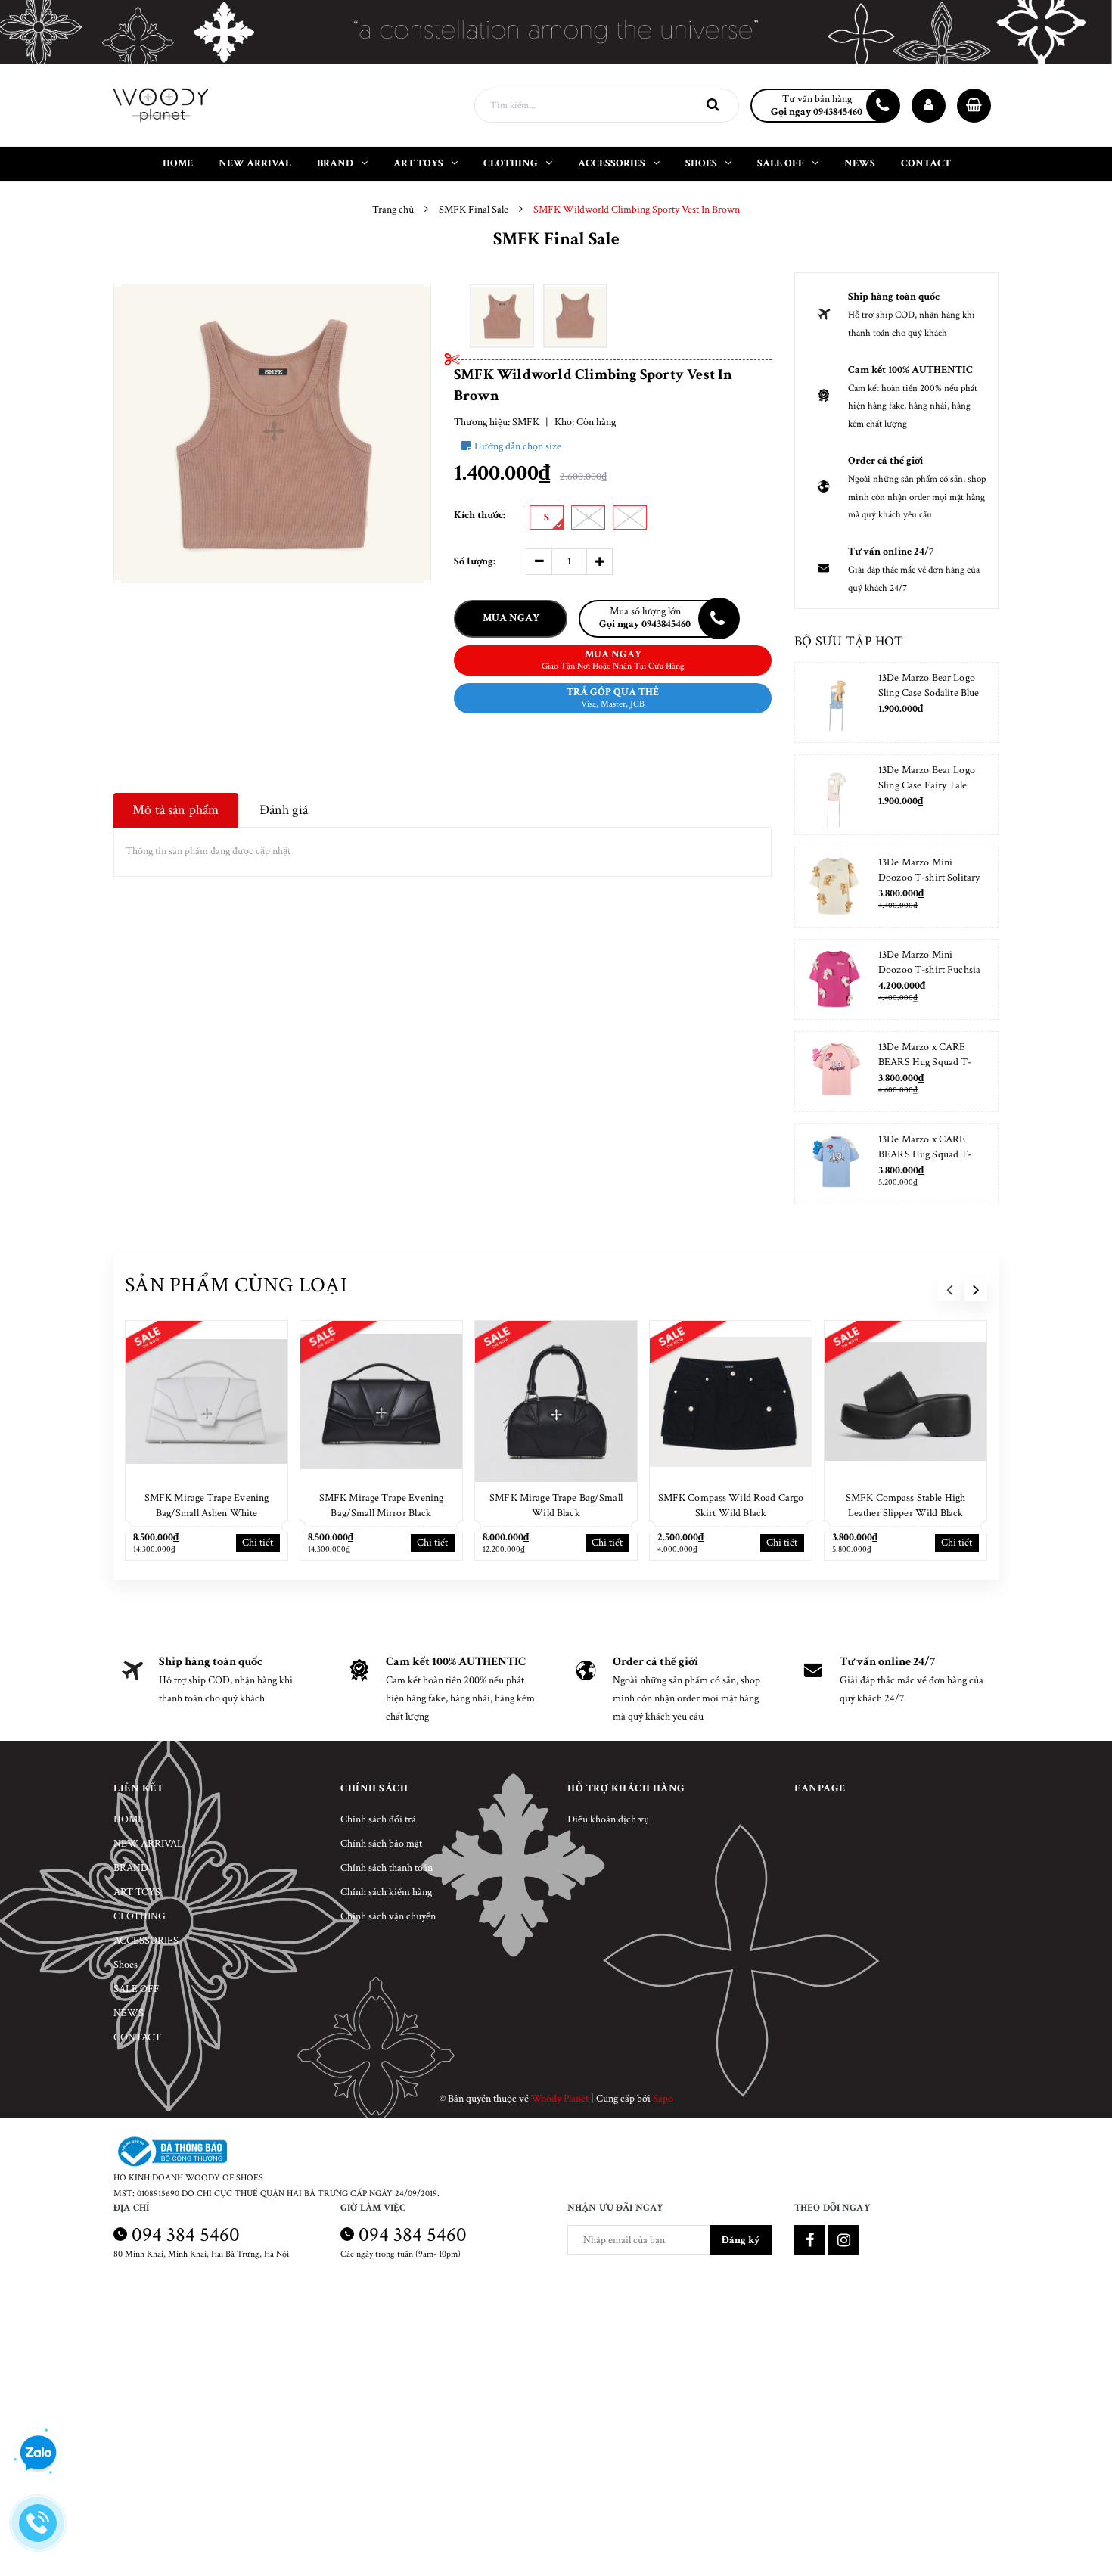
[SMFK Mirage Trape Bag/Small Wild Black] (556, 1402)
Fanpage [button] (820, 1788)
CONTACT (137, 2037)
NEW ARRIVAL (148, 1844)
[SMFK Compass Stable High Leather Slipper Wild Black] (905, 1402)
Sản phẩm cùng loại (236, 1285)
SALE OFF (137, 1989)
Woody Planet (560, 2099)
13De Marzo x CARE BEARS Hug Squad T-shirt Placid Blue (925, 1154)
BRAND (131, 1868)
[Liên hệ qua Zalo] (38, 2453)
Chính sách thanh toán (387, 1868)
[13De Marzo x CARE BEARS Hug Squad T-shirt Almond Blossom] (835, 1072)
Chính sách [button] (374, 1788)
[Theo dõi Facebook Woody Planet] (809, 2240)
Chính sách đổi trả (378, 1819)
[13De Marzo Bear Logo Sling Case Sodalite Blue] (835, 702)
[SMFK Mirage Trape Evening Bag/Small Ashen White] (207, 1402)
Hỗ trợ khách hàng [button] (626, 1788)
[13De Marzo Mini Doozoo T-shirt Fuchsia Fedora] (835, 979)
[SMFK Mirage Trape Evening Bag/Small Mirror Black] (381, 1402)
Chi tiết (258, 1543)
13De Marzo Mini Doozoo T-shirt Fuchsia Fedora (929, 970)
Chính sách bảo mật (381, 1844)
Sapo (663, 2099)
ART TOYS (137, 1892)
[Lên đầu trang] (1082, 2497)
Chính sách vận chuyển (388, 1916)
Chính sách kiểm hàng (386, 1892)
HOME (129, 1819)
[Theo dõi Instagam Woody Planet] (843, 2240)
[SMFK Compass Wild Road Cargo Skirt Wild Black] (731, 1402)
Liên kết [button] (138, 1788)
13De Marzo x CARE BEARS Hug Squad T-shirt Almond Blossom (925, 1062)
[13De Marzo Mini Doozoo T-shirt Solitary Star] (835, 887)
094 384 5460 (186, 2234)
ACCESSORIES (146, 1941)
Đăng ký (741, 2240)
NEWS (129, 2013)
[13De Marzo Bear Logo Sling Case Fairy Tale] (835, 795)
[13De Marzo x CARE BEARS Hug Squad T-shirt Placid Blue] (835, 1164)
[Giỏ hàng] (974, 106)
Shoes (126, 1965)
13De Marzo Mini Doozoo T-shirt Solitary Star (929, 878)
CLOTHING (140, 1916)
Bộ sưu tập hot (849, 641)
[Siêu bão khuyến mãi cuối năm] (556, 32)
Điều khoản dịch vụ (608, 1819)
